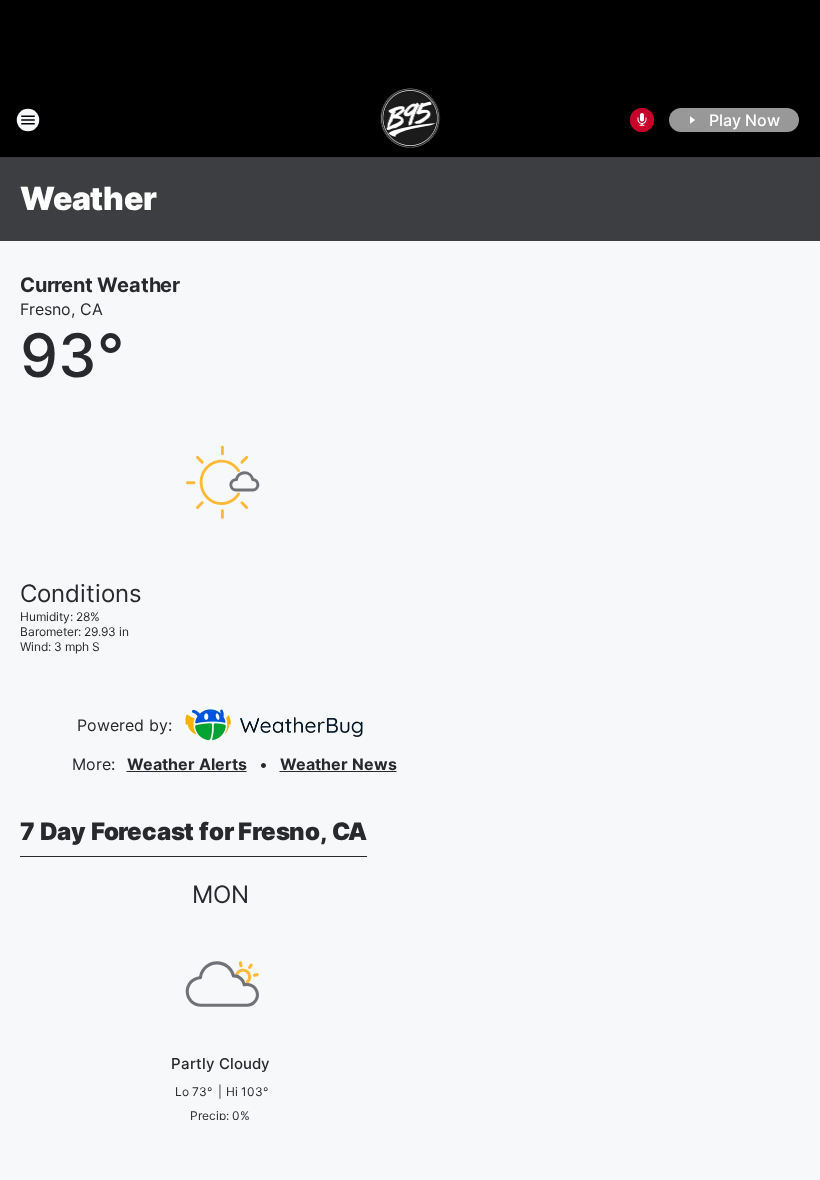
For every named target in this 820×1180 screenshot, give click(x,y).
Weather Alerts (187, 764)
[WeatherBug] (273, 725)
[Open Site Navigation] (28, 120)
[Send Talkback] (642, 120)
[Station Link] (410, 120)
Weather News (338, 764)
